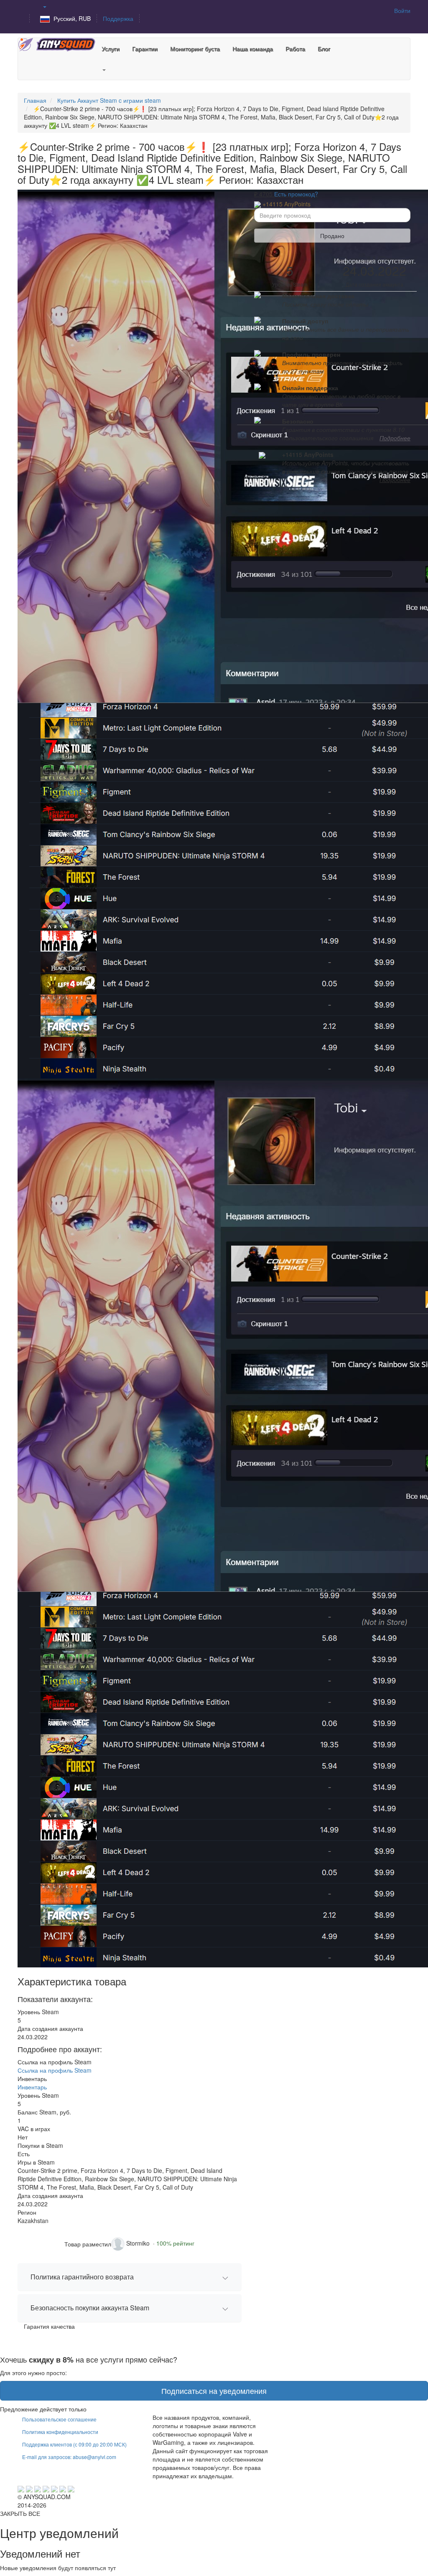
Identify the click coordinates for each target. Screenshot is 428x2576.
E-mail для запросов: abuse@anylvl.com (69, 2457)
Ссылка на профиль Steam (55, 2070)
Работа (295, 48)
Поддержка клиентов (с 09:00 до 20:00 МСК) (74, 2444)
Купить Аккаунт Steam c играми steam (109, 100)
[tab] (130, 2277)
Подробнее (395, 438)
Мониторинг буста (195, 48)
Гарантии (145, 48)
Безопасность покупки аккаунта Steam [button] (90, 2308)
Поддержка (118, 18)
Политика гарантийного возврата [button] (82, 2277)
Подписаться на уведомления (214, 2391)
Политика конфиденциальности (60, 2432)
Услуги (111, 48)
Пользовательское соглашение (59, 2419)
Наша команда (253, 48)
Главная (35, 100)
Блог (324, 48)
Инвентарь (32, 2087)
